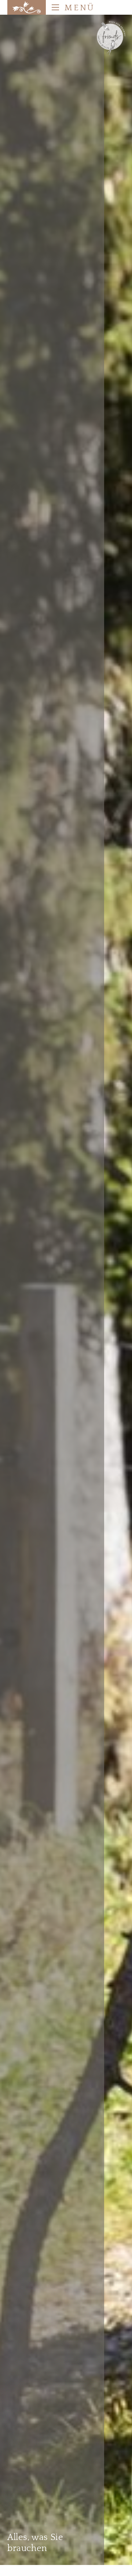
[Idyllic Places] (27, 7)
